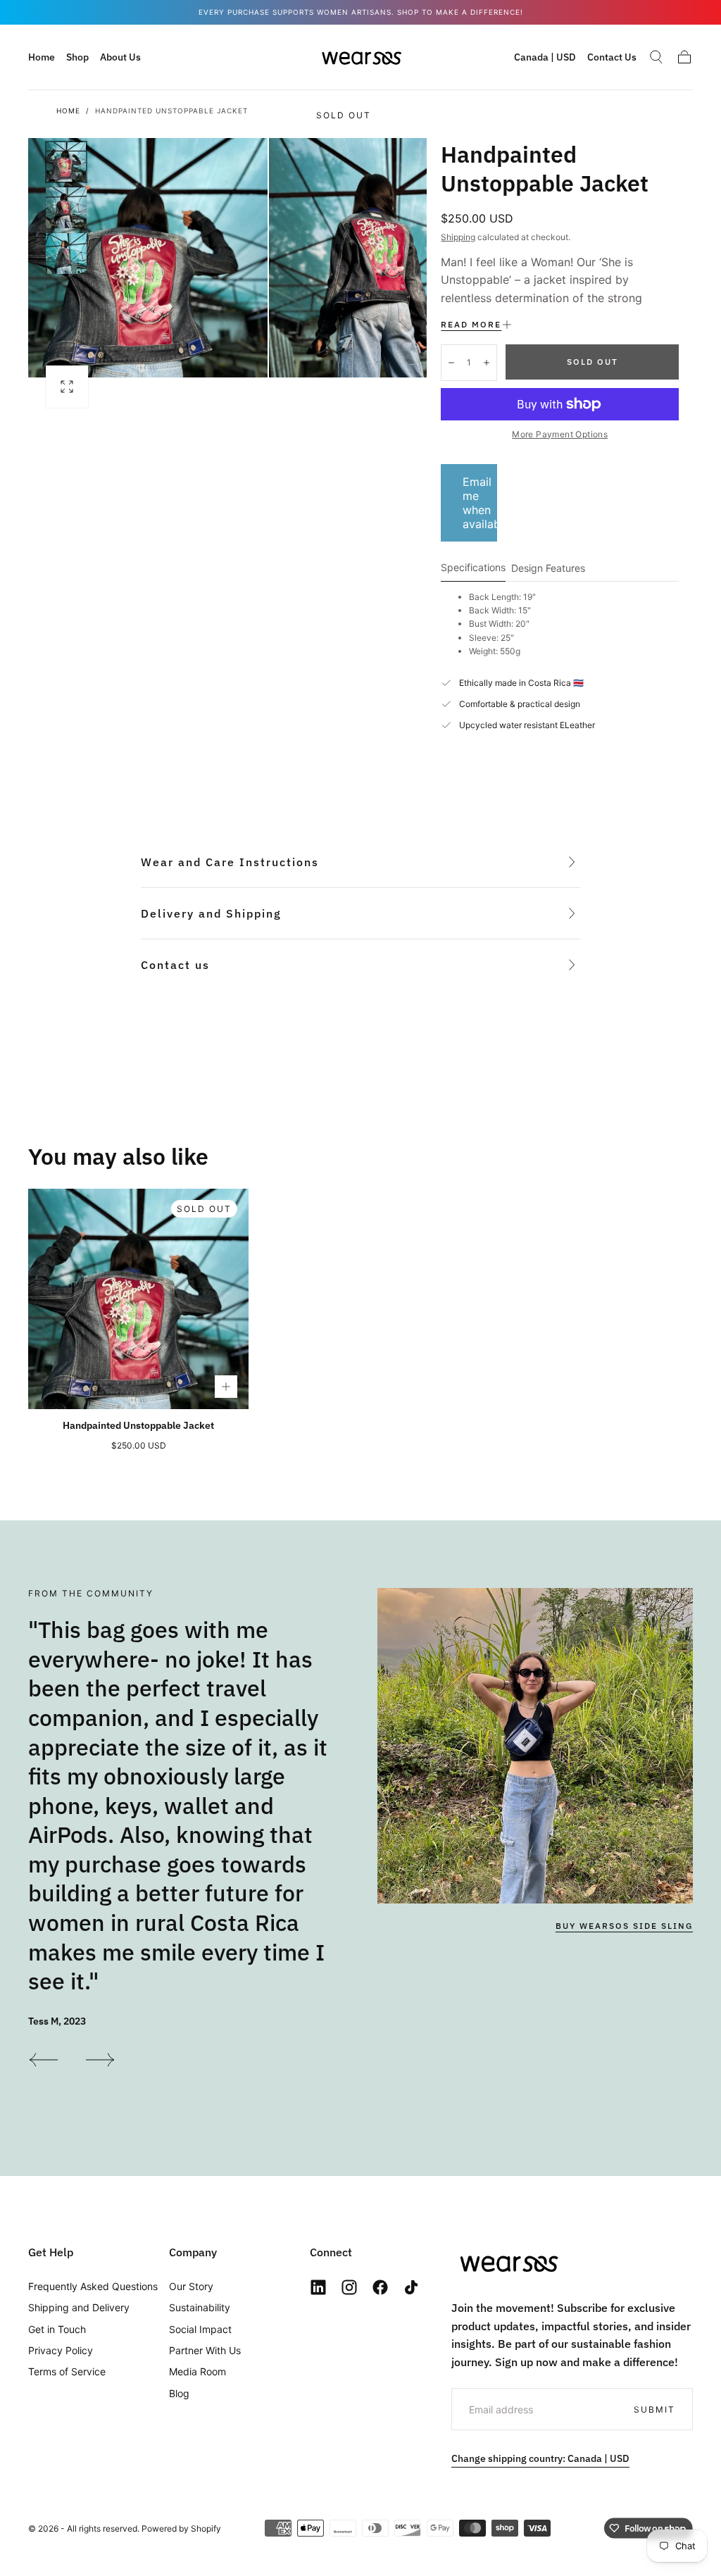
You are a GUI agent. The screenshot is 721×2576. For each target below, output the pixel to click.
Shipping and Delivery (79, 2307)
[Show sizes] (226, 1387)
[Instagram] (349, 2287)
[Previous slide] (43, 2060)
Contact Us (612, 57)
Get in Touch (57, 2329)
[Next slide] (101, 2060)
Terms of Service (67, 2371)
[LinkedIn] (318, 2287)
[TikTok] (411, 2287)
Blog (179, 2393)
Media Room (198, 2371)
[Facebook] (380, 2287)
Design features (548, 569)
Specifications (473, 568)
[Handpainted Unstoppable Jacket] (138, 1299)
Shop (77, 57)
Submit (654, 2409)
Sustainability (200, 2307)
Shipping (458, 237)
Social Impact (200, 2329)
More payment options (560, 434)
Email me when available (480, 503)
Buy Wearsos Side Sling (624, 1926)
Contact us (175, 965)
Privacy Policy (61, 2350)
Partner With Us (205, 2350)
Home (42, 57)
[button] (545, 60)
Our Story (191, 2286)
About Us (120, 57)
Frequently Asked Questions (93, 2286)
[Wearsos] (508, 2263)
